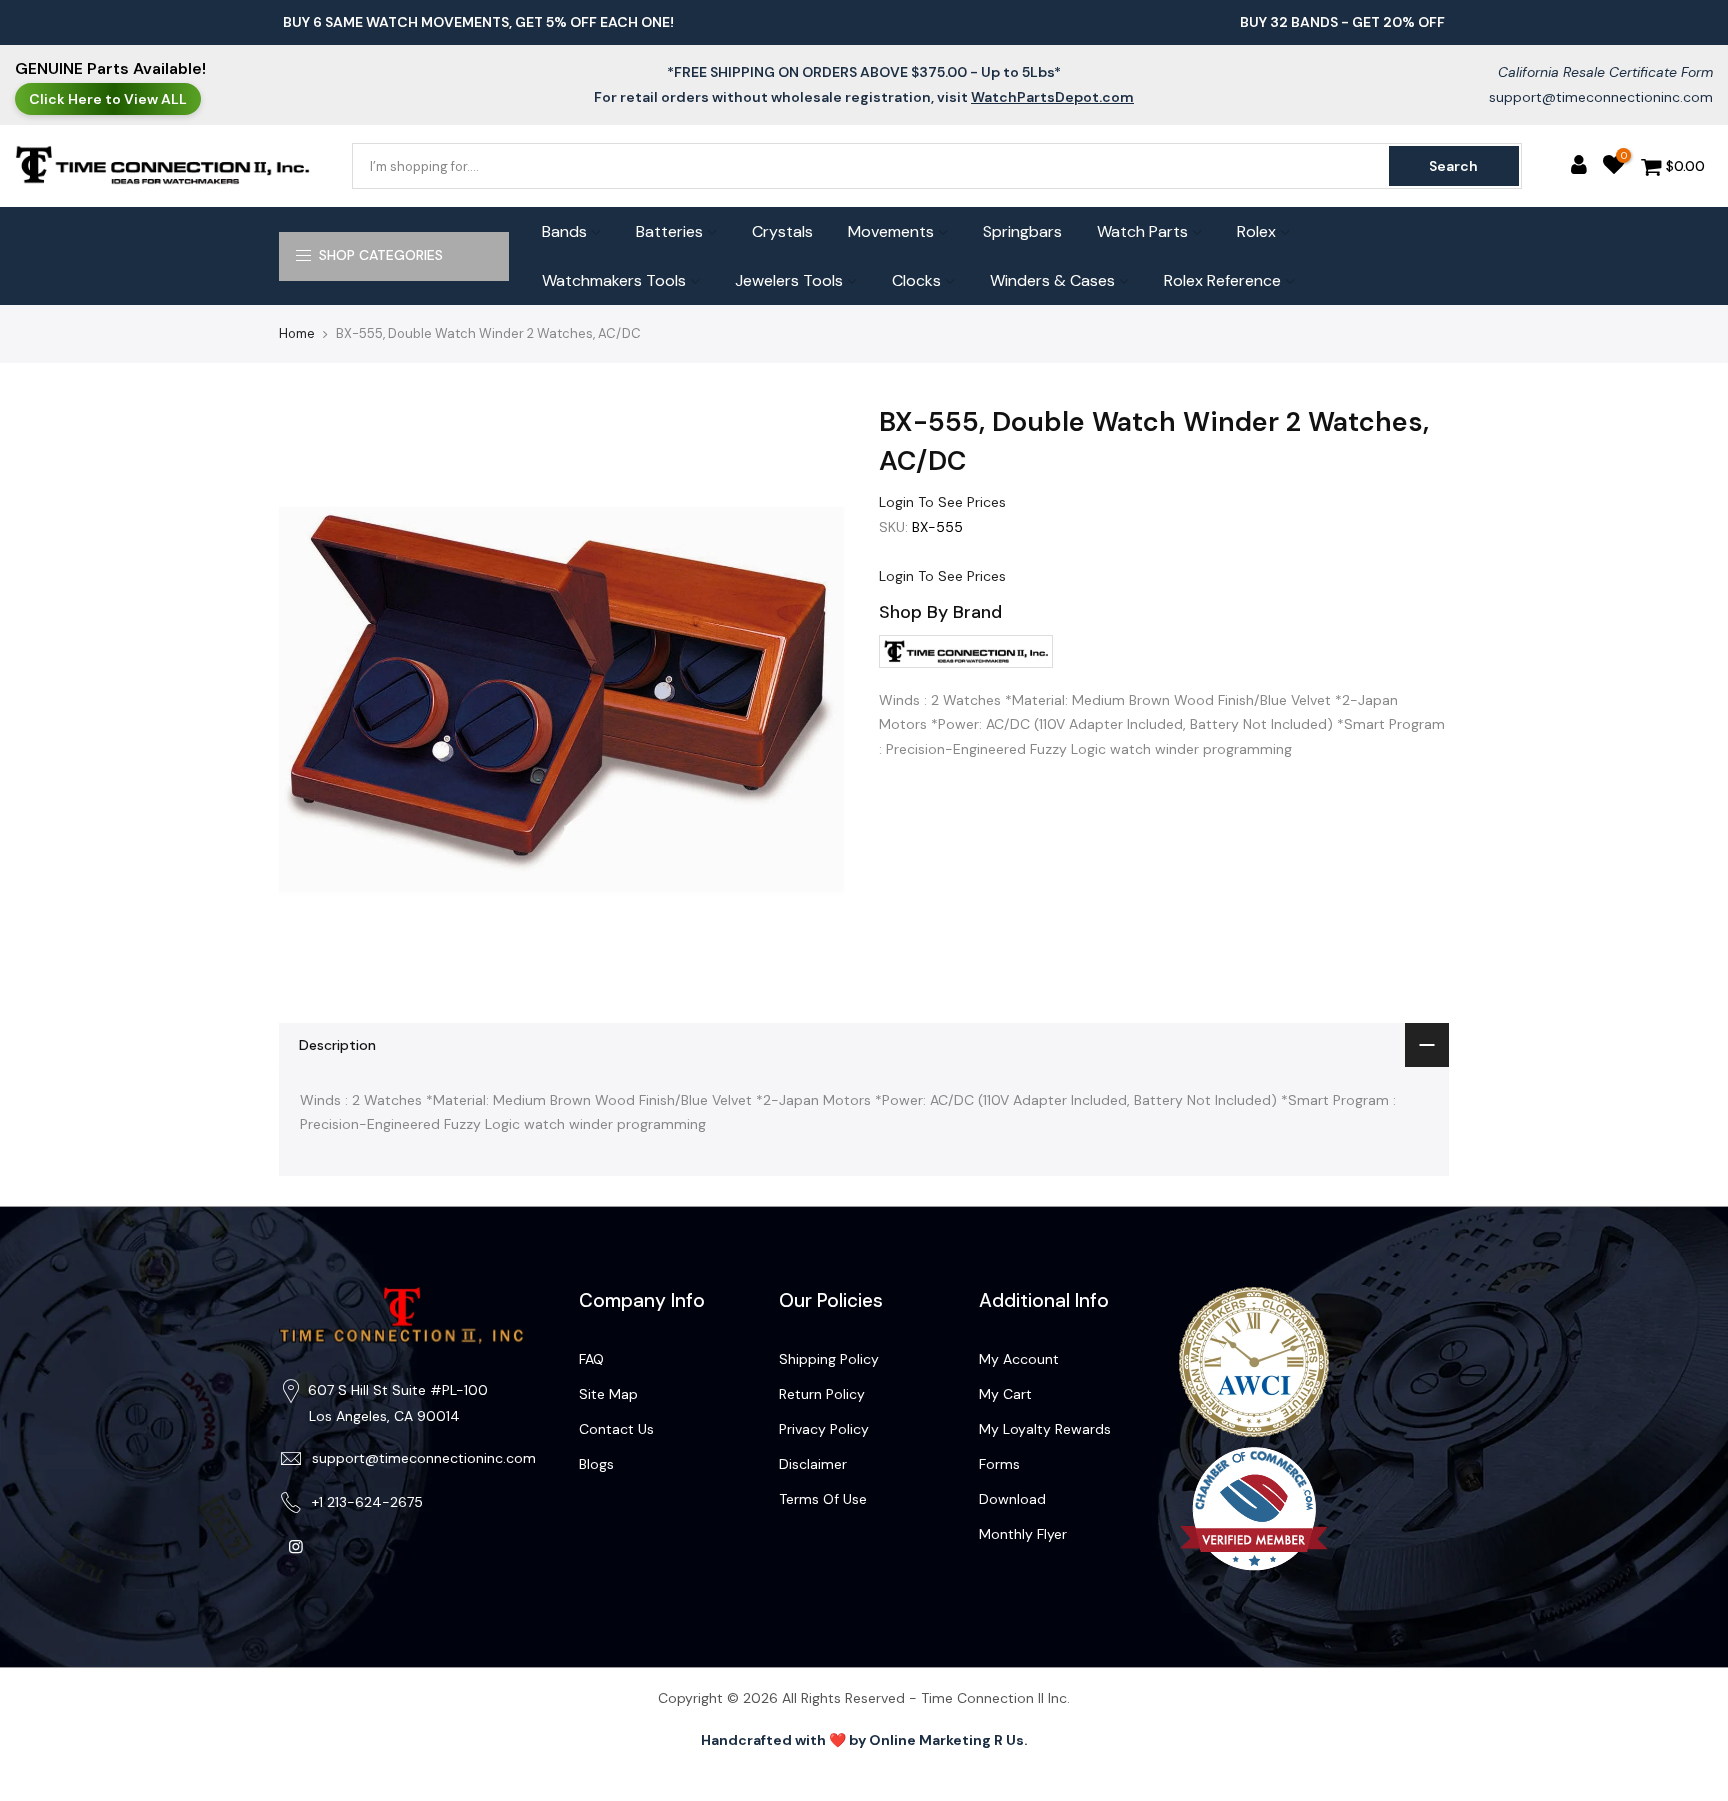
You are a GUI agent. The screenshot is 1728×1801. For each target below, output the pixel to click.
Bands (564, 231)
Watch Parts (1142, 231)
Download (1012, 1499)
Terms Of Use (823, 1499)
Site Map (608, 1394)
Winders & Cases (1052, 280)
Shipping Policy (829, 1359)
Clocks (916, 280)
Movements (891, 231)
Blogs (596, 1464)
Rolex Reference (1222, 280)
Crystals (782, 231)
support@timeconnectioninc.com (1601, 97)
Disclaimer (813, 1464)
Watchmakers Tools (614, 280)
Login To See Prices (942, 502)
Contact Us (616, 1429)
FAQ (591, 1359)
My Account (1019, 1359)
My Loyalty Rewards (1045, 1429)
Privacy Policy (824, 1429)
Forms (999, 1464)
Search (1453, 166)
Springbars (1022, 231)
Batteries (669, 231)
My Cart (1005, 1394)
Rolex (1256, 231)
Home (297, 333)
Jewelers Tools (789, 280)
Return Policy (822, 1394)
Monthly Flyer (1023, 1534)
